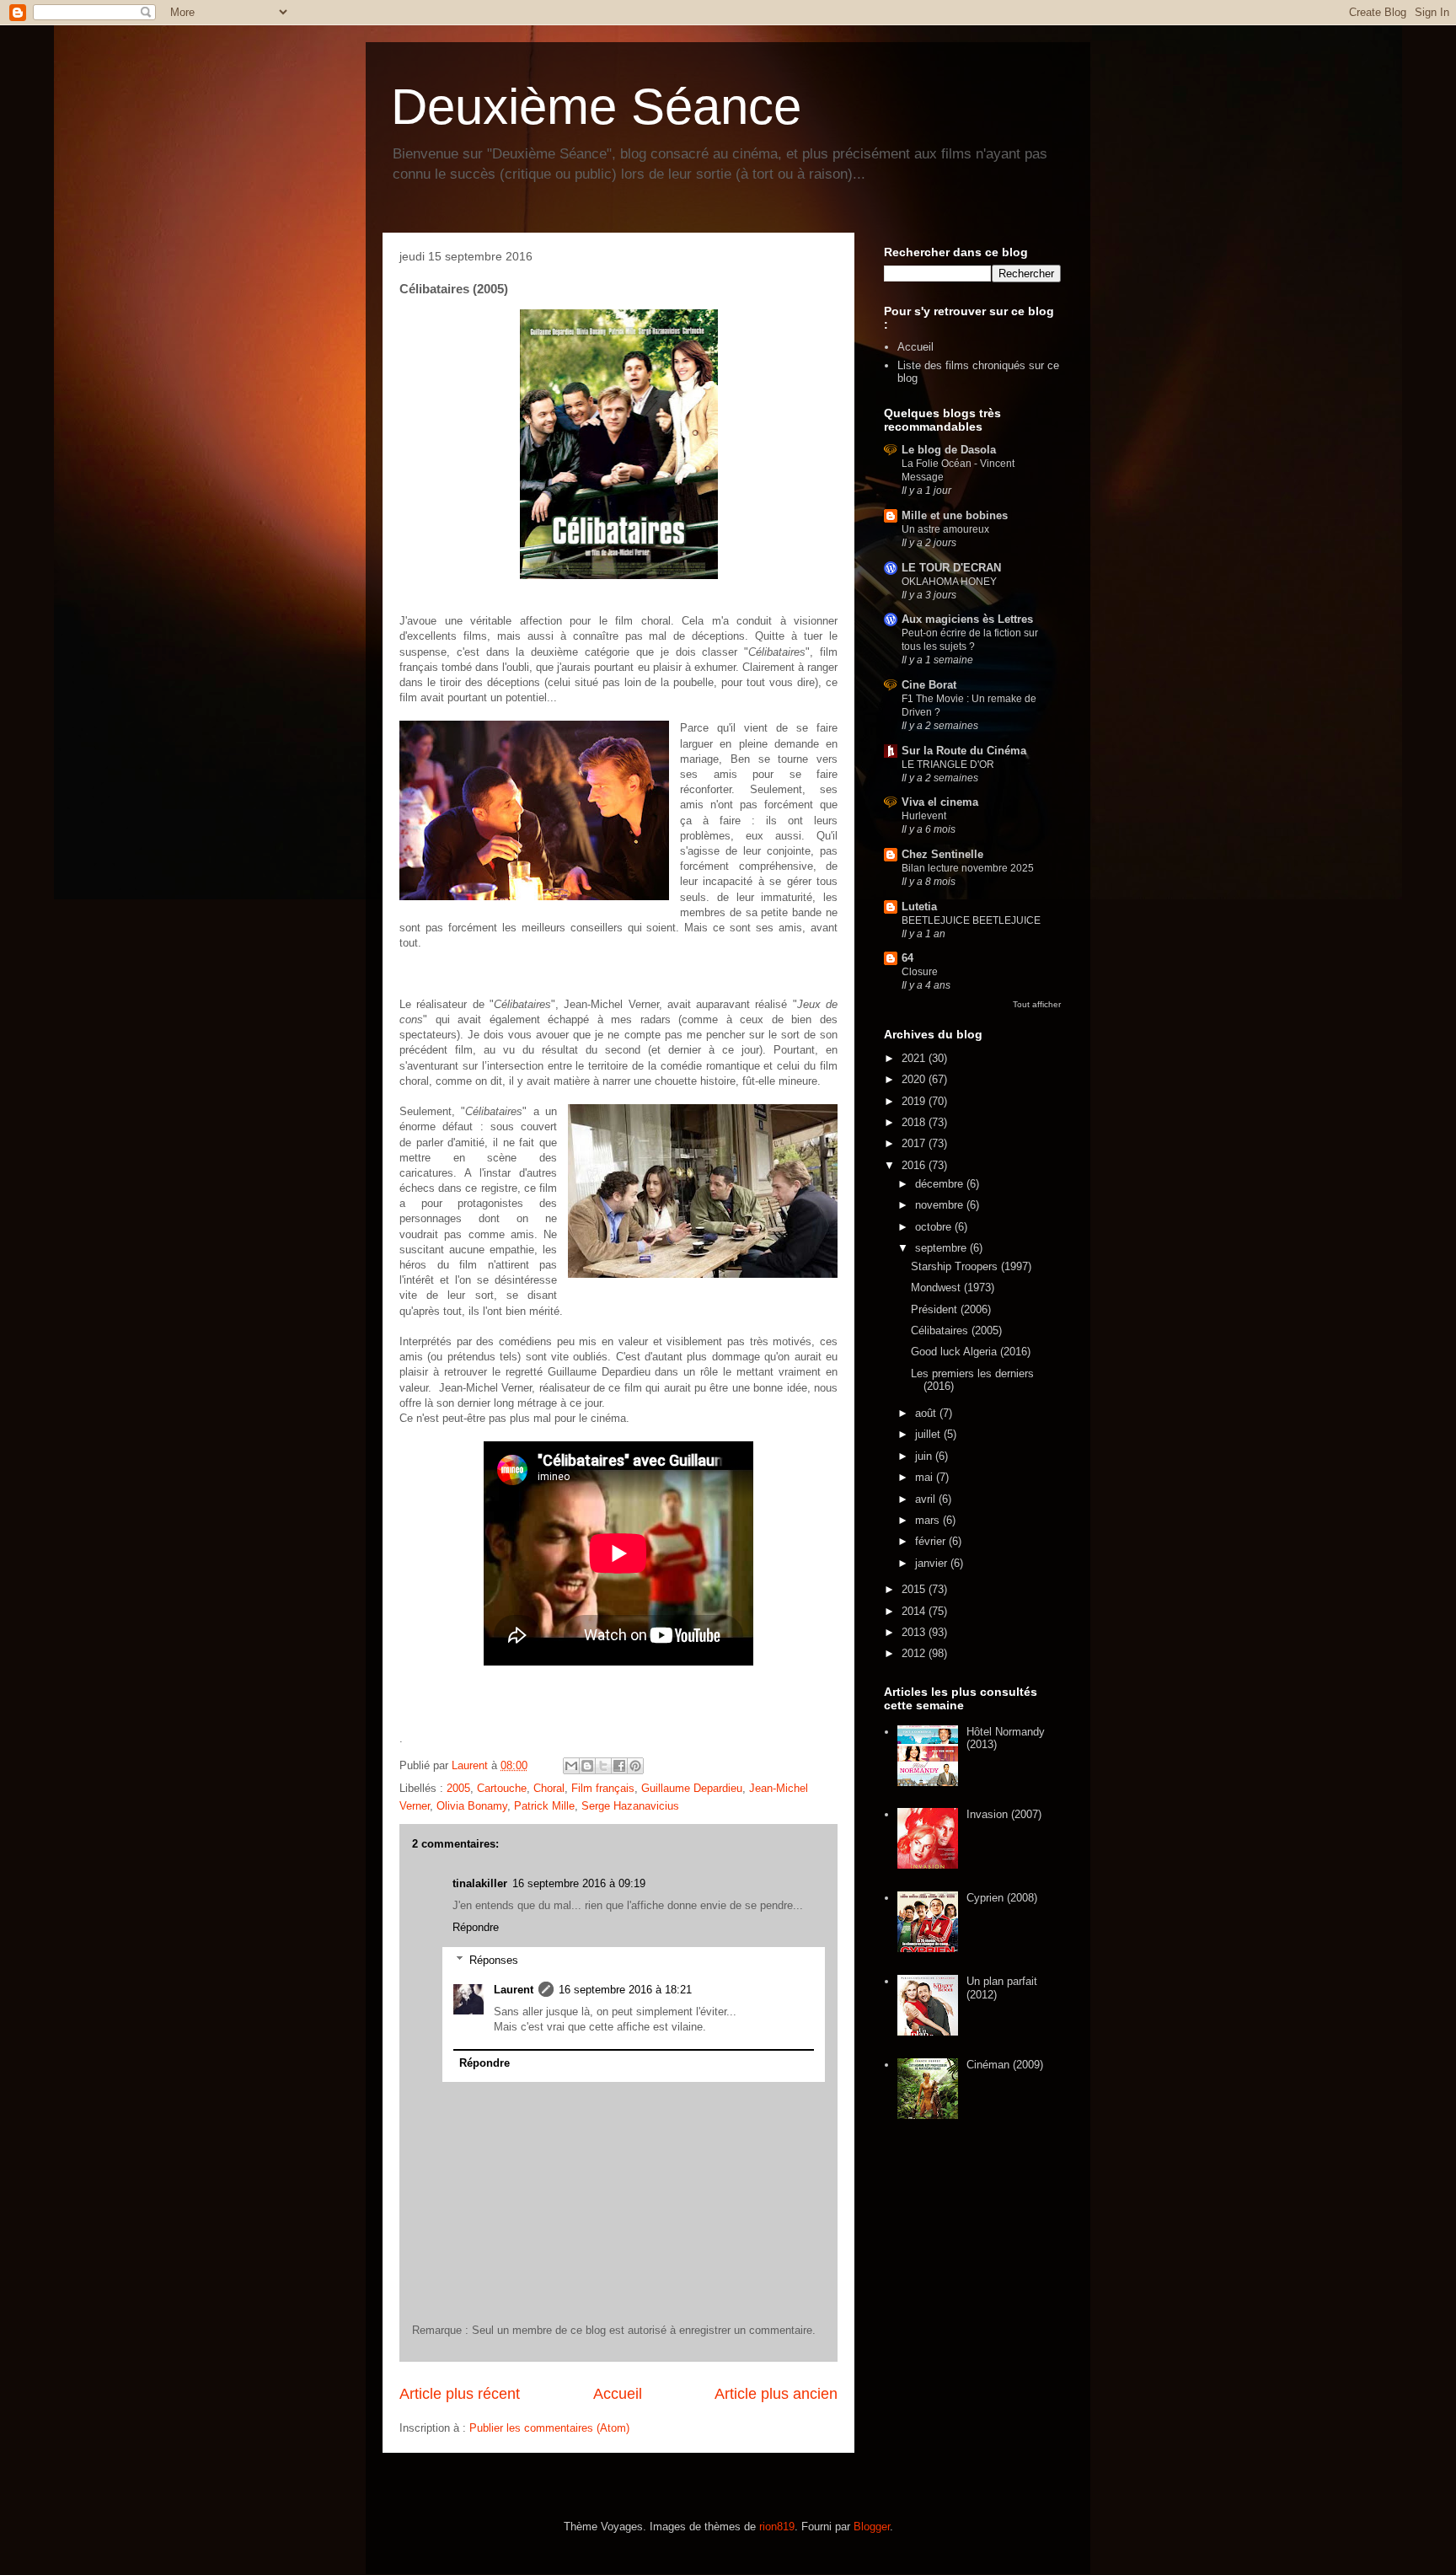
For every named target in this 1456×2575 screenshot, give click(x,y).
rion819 (777, 2527)
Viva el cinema (940, 802)
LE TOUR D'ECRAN (951, 568)
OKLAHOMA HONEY (949, 582)
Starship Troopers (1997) (971, 1266)
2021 (915, 1058)
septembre (942, 1248)
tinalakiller (480, 1883)
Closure (920, 972)
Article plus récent (460, 2394)
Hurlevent (924, 816)
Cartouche (502, 1788)
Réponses (494, 1960)
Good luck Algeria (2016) (971, 1352)
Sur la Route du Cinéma (964, 751)
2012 (915, 1653)
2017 (915, 1143)
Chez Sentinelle (942, 854)
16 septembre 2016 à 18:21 (625, 1990)
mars (929, 1520)
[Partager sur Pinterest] (635, 1766)
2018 (915, 1122)
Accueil (618, 2394)
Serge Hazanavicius (630, 1806)
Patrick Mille (544, 1806)
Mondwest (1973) (953, 1287)
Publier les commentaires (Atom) (549, 2428)
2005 (458, 1788)
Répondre (476, 1927)
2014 (915, 1611)
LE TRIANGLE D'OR (948, 764)
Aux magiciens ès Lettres (967, 619)
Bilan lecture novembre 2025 (968, 868)
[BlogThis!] (587, 1766)
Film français (603, 1788)
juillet (929, 1434)
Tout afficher (1037, 1004)
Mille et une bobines (955, 515)
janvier (933, 1563)
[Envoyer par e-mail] (571, 1766)
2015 (915, 1589)
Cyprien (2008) (1002, 1898)
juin (925, 1456)
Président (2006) (951, 1309)
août (927, 1413)
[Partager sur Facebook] (619, 1766)
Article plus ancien (776, 2394)
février (932, 1541)
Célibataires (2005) (956, 1330)
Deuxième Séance (596, 107)
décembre (941, 1184)
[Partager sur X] (603, 1766)
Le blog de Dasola (949, 450)
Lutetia (919, 907)
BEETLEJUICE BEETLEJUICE (971, 920)
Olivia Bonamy (472, 1806)
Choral (549, 1788)
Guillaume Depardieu (692, 1788)
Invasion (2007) (1004, 1814)
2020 (915, 1079)
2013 (915, 1632)
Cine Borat (929, 685)
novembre (941, 1205)
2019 (915, 1101)
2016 (915, 1165)
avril (927, 1499)
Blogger (872, 2527)
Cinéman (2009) (1005, 2065)
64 (907, 958)
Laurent (514, 1990)
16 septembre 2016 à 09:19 (579, 1883)
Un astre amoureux (945, 529)
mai (926, 1477)
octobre (935, 1227)
